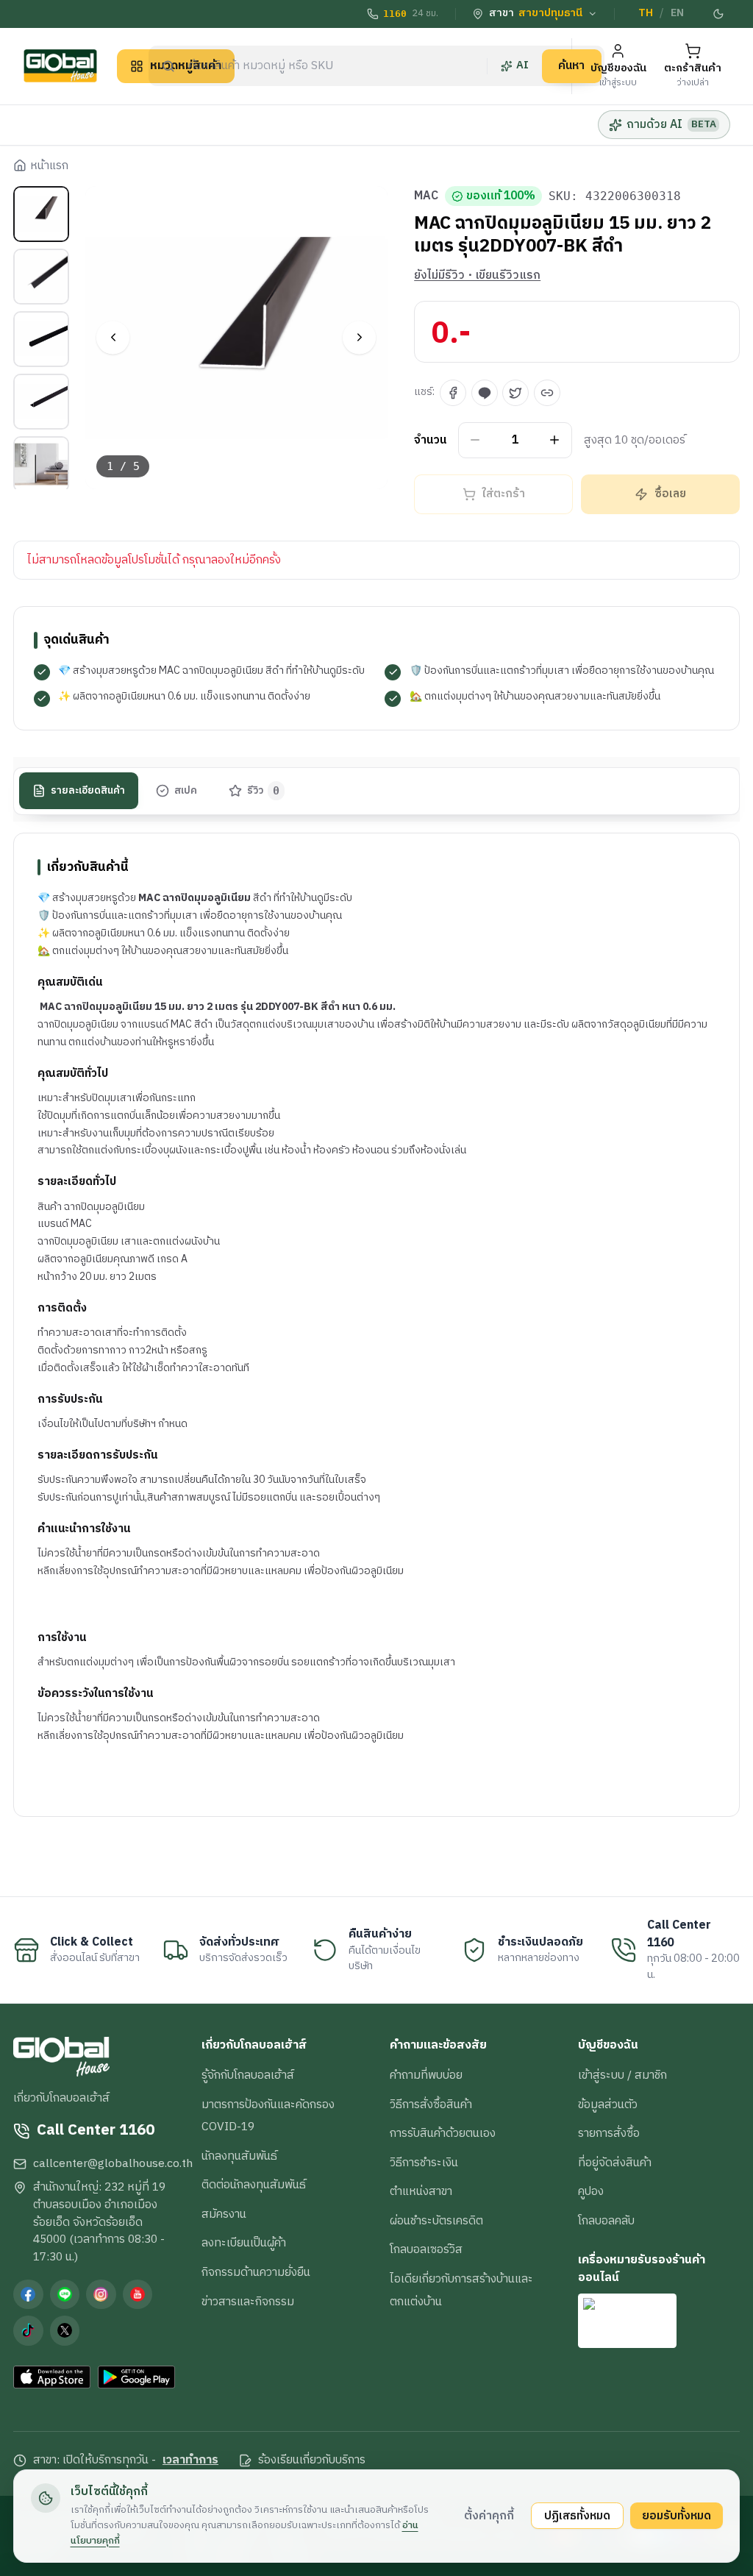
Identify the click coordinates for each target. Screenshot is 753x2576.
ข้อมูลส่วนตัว (608, 2104)
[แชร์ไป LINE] (485, 393)
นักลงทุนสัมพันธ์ (239, 2156)
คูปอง (591, 2191)
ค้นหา (571, 65)
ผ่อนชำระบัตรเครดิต (436, 2221)
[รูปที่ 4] (41, 402)
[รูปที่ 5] (41, 464)
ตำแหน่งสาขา (421, 2191)
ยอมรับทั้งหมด (677, 2516)
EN (677, 13)
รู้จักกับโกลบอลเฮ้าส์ (248, 2075)
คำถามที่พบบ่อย (426, 2075)
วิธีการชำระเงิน (424, 2163)
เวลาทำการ (190, 2461)
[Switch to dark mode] (718, 14)
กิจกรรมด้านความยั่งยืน (256, 2272)
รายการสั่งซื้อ (609, 2133)
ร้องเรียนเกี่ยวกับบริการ (312, 2461)
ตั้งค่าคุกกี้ (489, 2516)
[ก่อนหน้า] (113, 337)
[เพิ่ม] (555, 440)
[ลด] (475, 440)
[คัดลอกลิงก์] (547, 393)
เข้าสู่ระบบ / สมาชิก (622, 2075)
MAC (426, 196)
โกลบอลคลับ (606, 2221)
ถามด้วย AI (671, 124)
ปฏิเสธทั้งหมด (577, 2516)
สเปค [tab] (186, 791)
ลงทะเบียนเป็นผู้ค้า (244, 2243)
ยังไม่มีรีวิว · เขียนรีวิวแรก (477, 276)
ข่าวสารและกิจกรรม (248, 2302)
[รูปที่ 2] (41, 277)
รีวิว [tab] (264, 791)
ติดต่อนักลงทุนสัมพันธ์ (254, 2185)
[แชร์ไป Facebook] (453, 393)
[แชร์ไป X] (515, 393)
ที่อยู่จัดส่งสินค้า (615, 2163)
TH (646, 13)
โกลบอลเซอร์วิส (426, 2249)
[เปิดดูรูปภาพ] (237, 338)
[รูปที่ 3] (41, 339)
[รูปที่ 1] (41, 214)
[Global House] (60, 66)
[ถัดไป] (359, 337)
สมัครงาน (224, 2214)
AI (522, 65)
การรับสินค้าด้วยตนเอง (443, 2133)
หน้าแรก (49, 166)
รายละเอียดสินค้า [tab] (88, 791)
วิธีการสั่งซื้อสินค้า (431, 2104)
